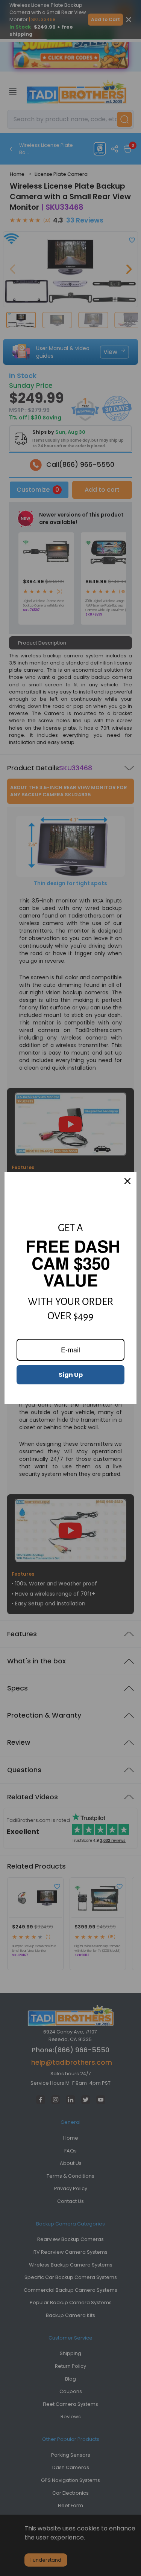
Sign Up (71, 1375)
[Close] (127, 1181)
